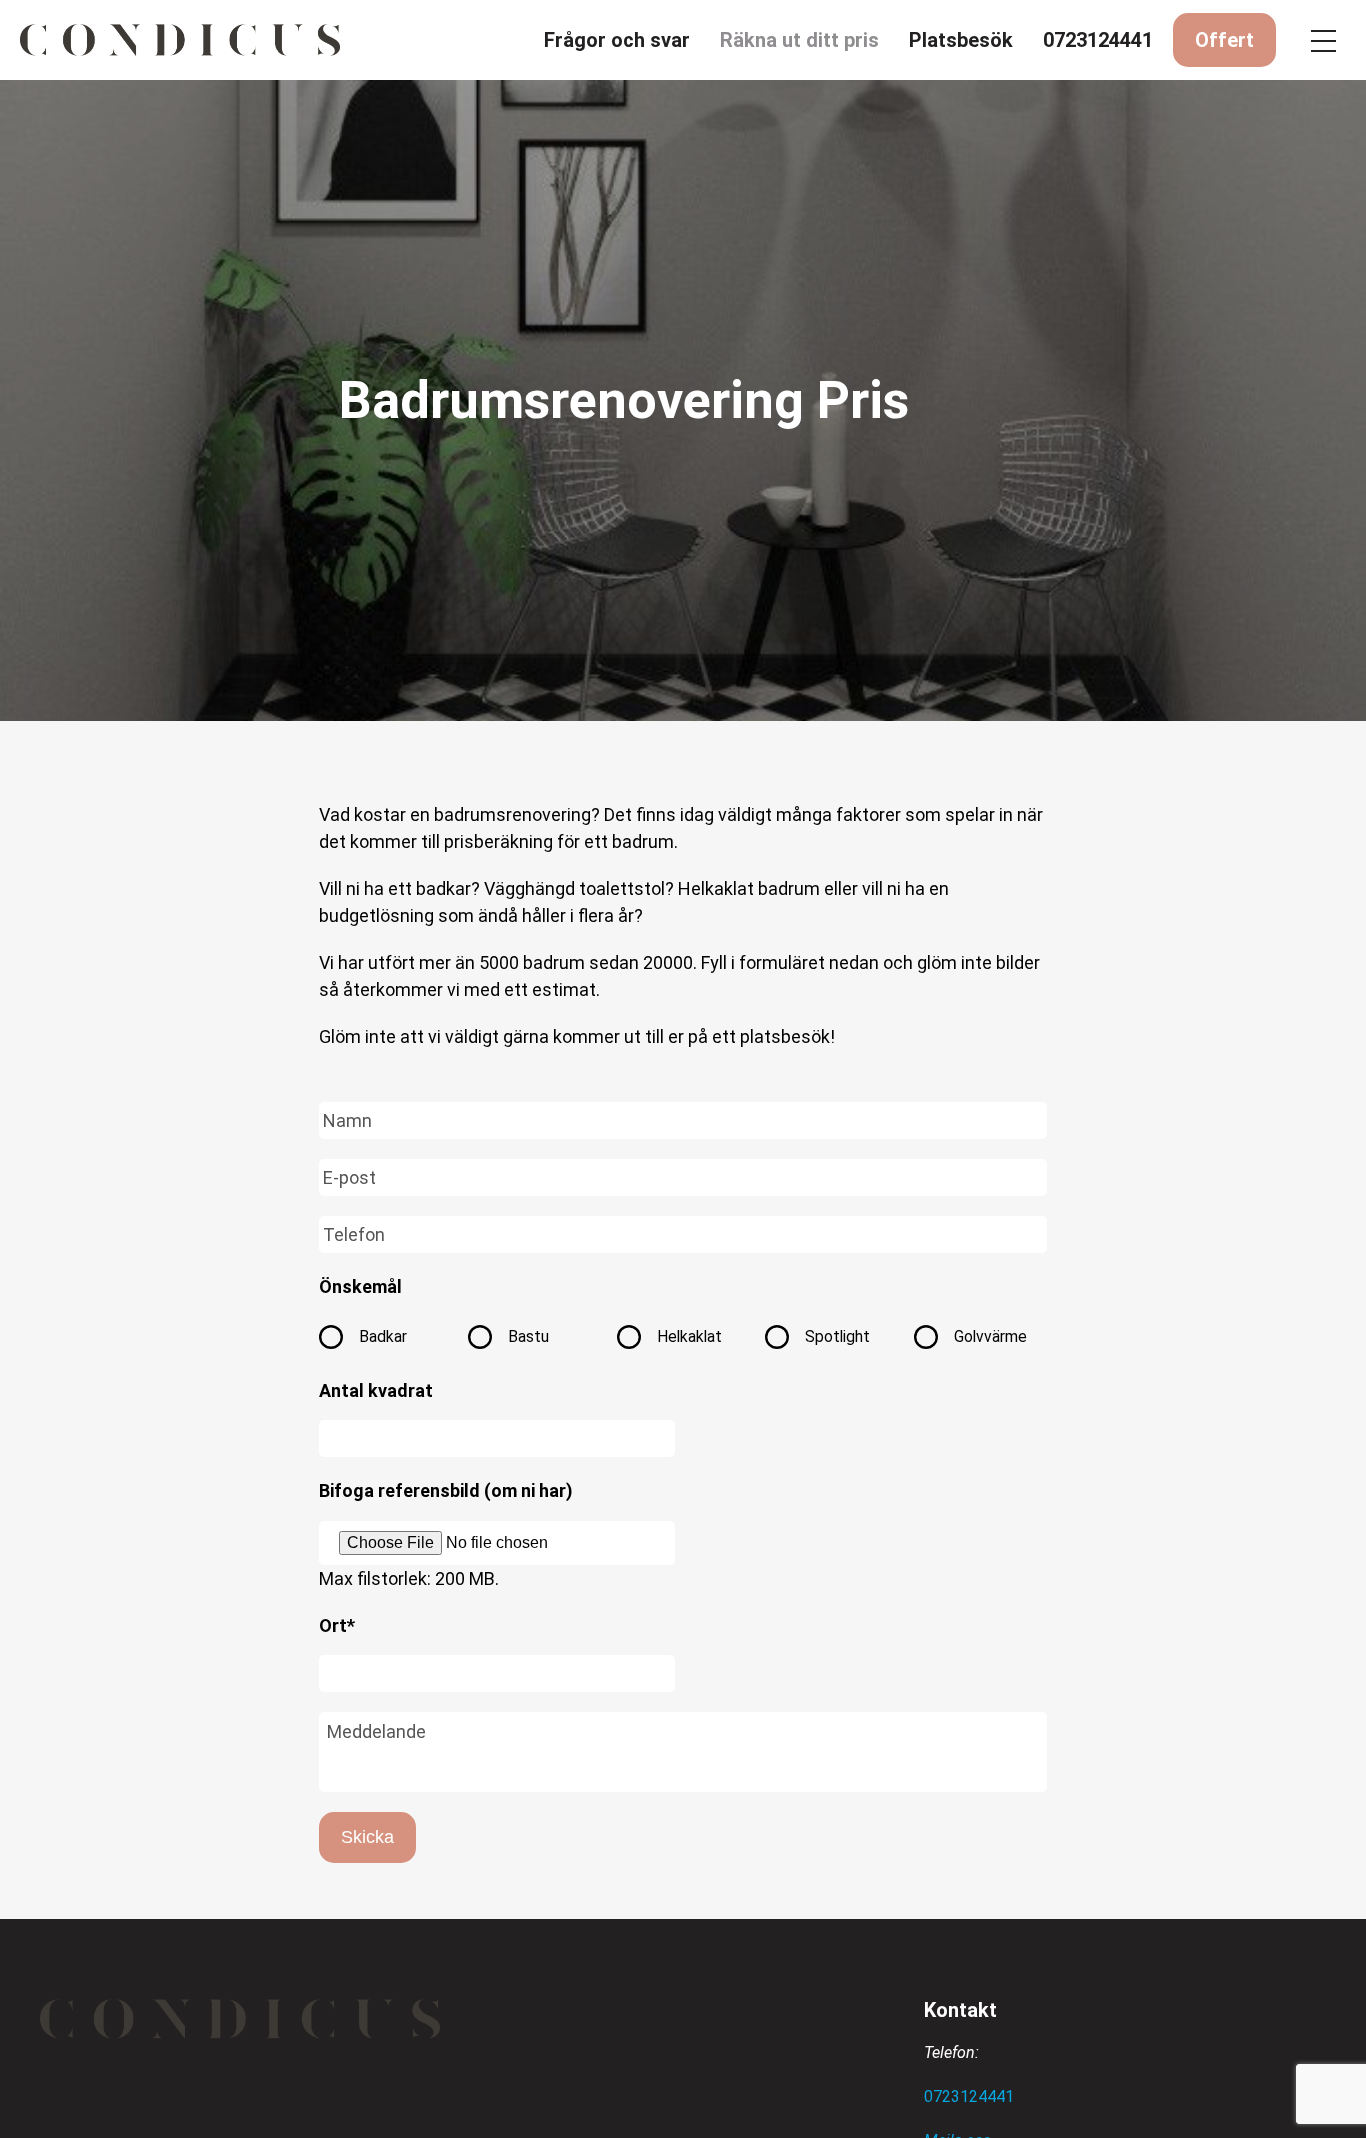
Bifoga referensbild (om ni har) (446, 1490)
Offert (1224, 40)
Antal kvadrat (376, 1390)
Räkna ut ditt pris (799, 40)
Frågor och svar (617, 40)
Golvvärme (990, 1336)
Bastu (528, 1336)
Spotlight (837, 1336)
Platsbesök (961, 40)
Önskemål (360, 1286)
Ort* (337, 1625)
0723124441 (1098, 40)
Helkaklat (689, 1336)
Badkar (383, 1336)
